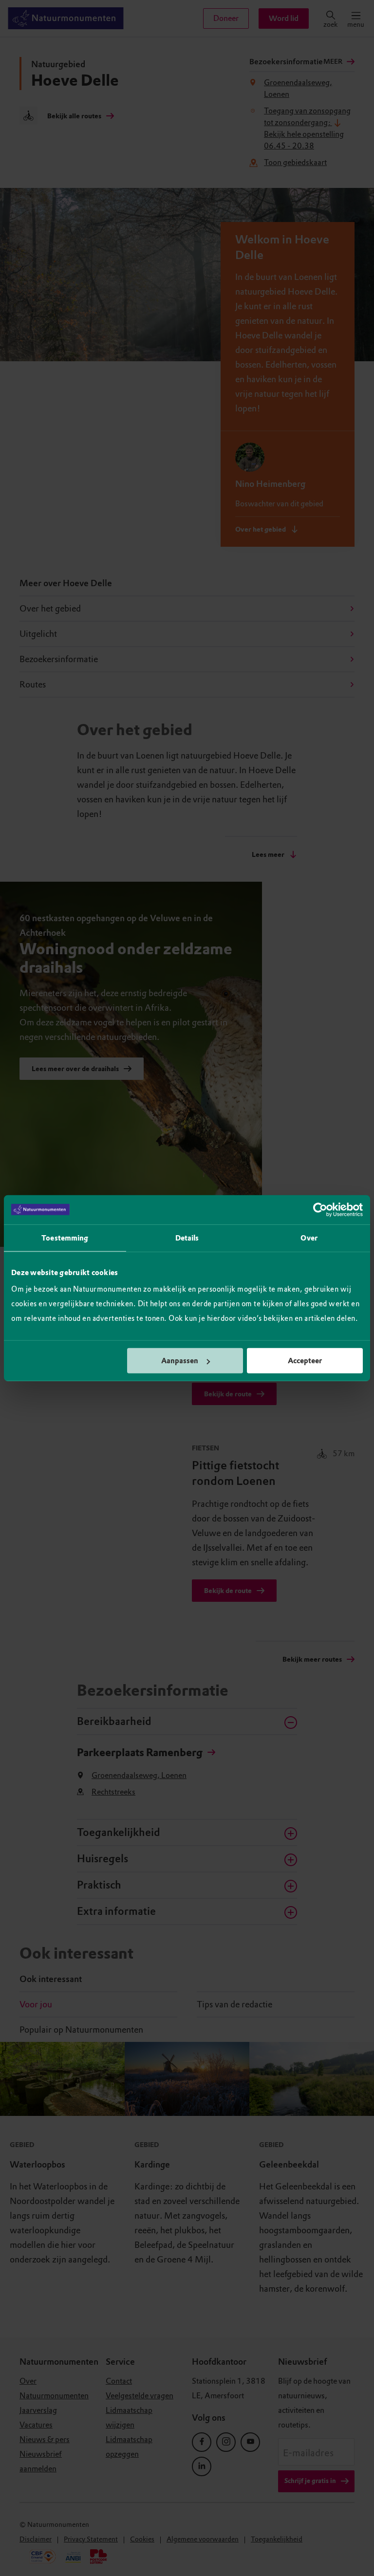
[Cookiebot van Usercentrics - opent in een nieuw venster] (320, 1209)
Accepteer (305, 1361)
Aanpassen (180, 1361)
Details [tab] (187, 1238)
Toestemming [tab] (65, 1238)
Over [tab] (309, 1238)
